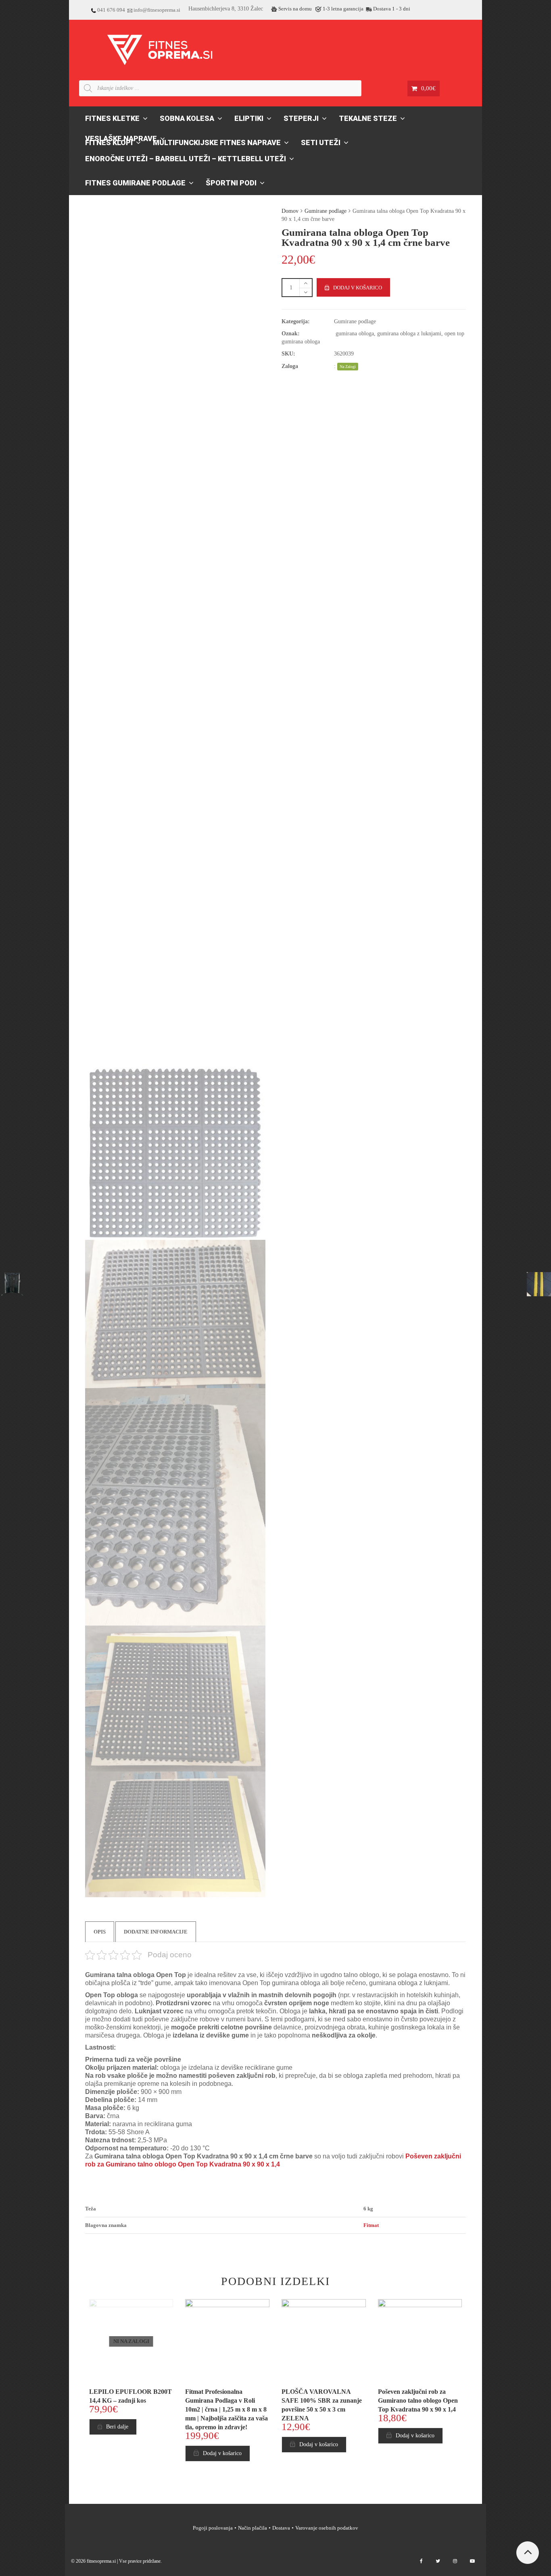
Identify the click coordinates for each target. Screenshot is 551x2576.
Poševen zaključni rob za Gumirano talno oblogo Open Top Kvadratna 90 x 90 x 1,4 (418, 2400)
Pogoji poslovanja (213, 2528)
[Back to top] (528, 2553)
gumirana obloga (355, 334)
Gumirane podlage (326, 211)
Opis (100, 1932)
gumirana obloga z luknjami (409, 334)
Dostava (281, 2528)
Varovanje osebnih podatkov (327, 2528)
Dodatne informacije (156, 1932)
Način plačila (253, 2528)
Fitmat (371, 2225)
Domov (290, 211)
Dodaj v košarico (358, 288)
